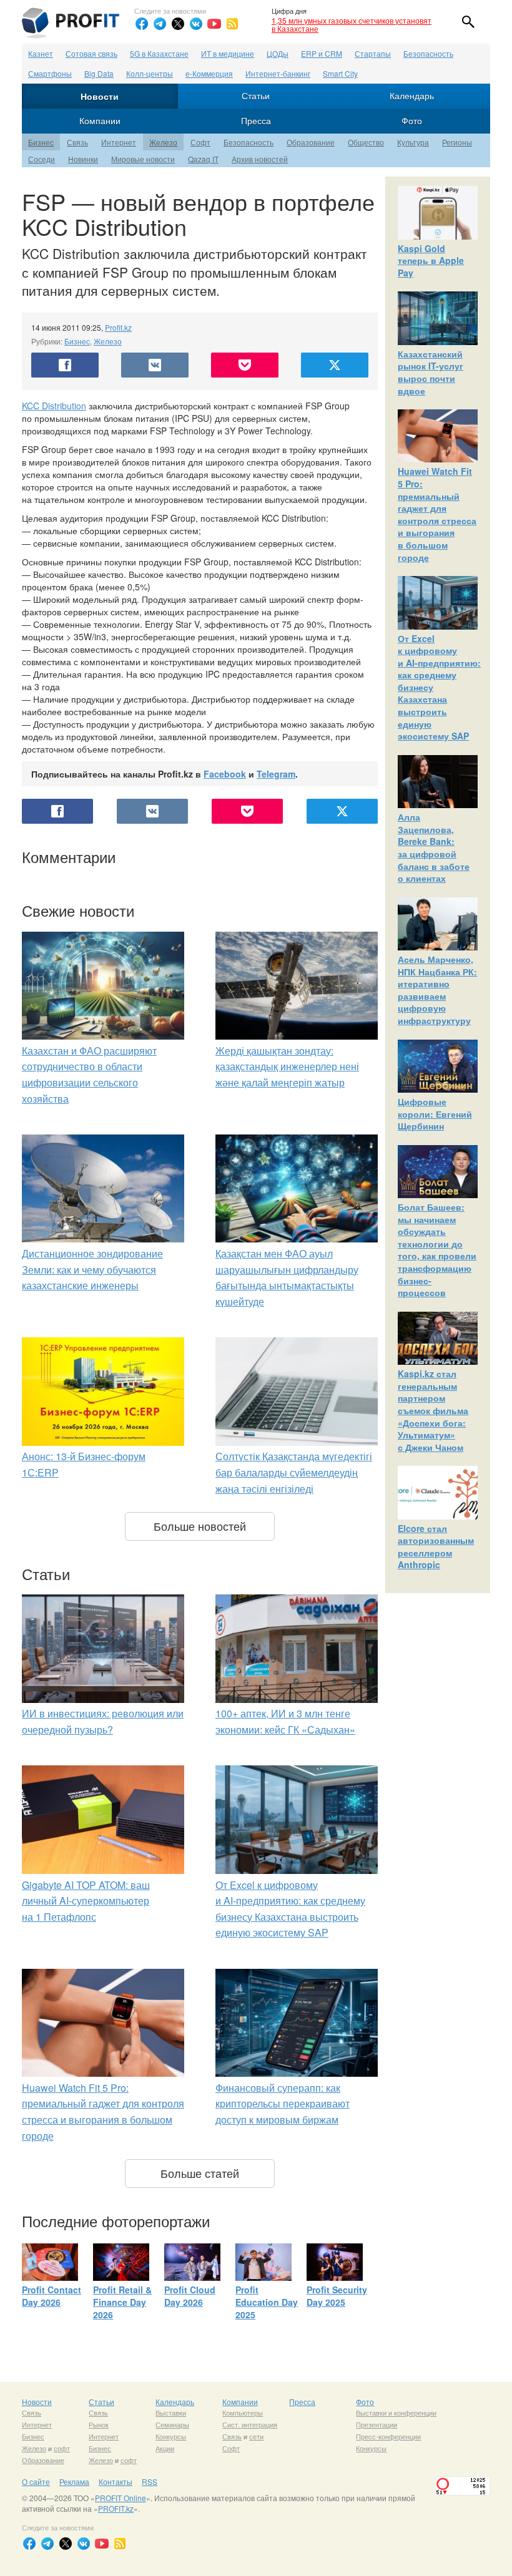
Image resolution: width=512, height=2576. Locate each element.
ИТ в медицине (228, 53)
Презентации (377, 2424)
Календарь (412, 95)
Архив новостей (260, 159)
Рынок (99, 2424)
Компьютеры (243, 2413)
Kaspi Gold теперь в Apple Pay (431, 261)
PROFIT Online (121, 2498)
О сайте (36, 2481)
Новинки (83, 159)
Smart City (340, 73)
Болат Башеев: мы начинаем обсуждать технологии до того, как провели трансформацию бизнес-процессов (437, 1250)
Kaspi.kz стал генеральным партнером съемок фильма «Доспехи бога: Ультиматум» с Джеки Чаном (433, 1410)
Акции (165, 2448)
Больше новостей (200, 1526)
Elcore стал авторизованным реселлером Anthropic (436, 1547)
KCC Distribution (54, 406)
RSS (150, 2481)
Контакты (116, 2481)
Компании (100, 120)
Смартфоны (50, 73)
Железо (163, 142)
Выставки (171, 2413)
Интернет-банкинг (278, 73)
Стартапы (373, 53)
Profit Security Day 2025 (337, 2296)
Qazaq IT (203, 159)
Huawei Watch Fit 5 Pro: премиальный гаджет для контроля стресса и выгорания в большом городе (437, 514)
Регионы (457, 142)
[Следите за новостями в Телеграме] (160, 24)
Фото (412, 120)
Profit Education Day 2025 (267, 2302)
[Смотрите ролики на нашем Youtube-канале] (214, 24)
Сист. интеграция (250, 2424)
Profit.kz (118, 327)
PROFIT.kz (116, 2508)
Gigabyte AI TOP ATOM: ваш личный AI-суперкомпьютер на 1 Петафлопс (86, 1901)
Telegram (276, 774)
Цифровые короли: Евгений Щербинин (435, 1114)
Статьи (256, 95)
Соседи (42, 159)
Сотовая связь (91, 53)
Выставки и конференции (396, 2413)
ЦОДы (278, 53)
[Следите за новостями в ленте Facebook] (142, 24)
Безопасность (428, 53)
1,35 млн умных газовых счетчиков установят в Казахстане (352, 24)
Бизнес (41, 142)
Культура (413, 142)
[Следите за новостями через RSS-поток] (232, 24)
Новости (100, 96)
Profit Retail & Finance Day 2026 (122, 2302)
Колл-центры (150, 73)
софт (62, 2448)
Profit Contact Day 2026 (52, 2296)
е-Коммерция (209, 73)
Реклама (74, 2481)
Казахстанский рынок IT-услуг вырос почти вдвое (431, 372)
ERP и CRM (322, 53)
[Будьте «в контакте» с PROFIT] (196, 24)
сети (256, 2436)
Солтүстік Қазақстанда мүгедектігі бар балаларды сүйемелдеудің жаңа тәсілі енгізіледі (294, 1472)
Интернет (119, 142)
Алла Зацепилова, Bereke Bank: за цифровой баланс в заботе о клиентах (434, 847)
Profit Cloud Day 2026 (190, 2296)
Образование (311, 142)
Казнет (41, 53)
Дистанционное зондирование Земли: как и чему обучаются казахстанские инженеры (92, 1269)
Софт (200, 142)
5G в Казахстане (159, 53)
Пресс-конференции (388, 2436)
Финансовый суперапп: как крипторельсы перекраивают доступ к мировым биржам (283, 2104)
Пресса (256, 120)
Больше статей (200, 2173)
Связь (77, 142)
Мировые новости (143, 159)
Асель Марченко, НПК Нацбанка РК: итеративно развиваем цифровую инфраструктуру (437, 990)
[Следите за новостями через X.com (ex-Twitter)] (178, 24)
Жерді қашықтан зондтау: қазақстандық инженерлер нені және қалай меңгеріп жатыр (287, 1066)
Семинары (172, 2424)
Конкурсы (171, 2436)
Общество (366, 142)
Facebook (225, 774)
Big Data (99, 73)
